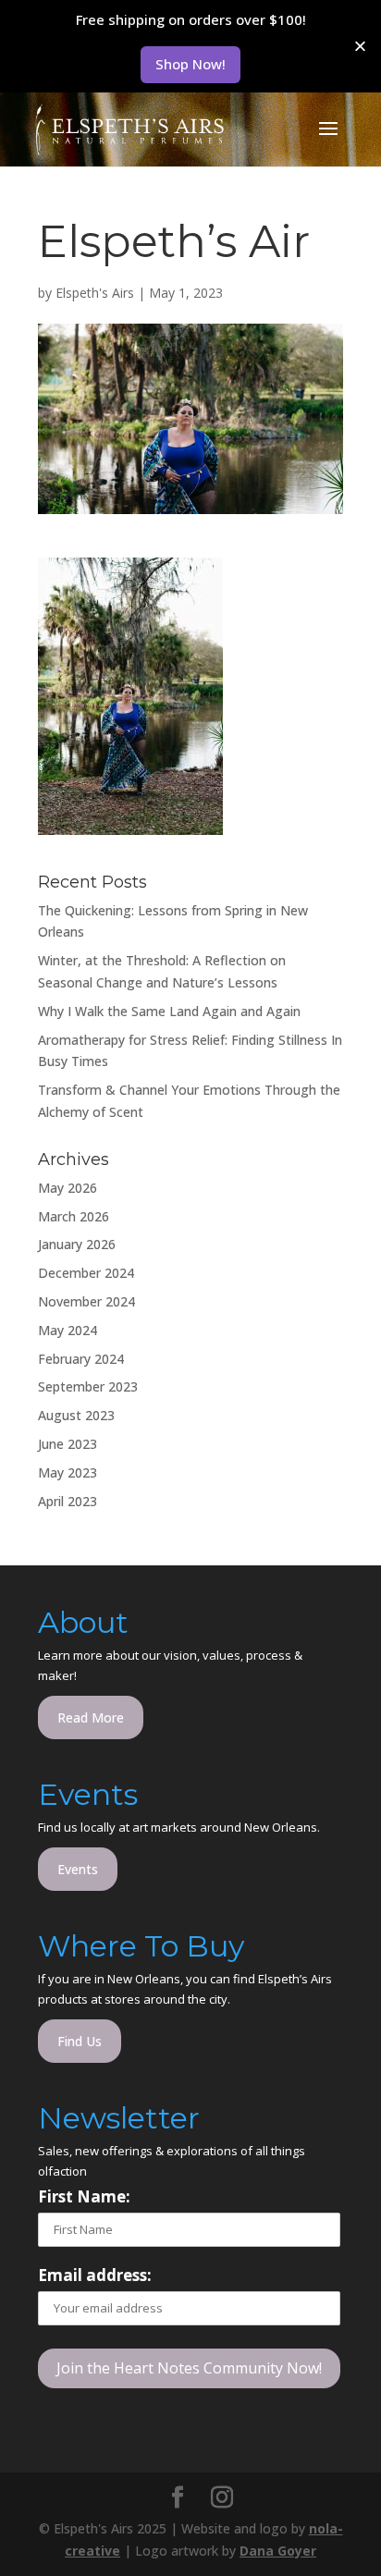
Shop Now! (190, 64)
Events (78, 1869)
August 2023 (76, 1415)
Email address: (95, 2275)
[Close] (360, 46)
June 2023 (68, 1444)
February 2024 (81, 1359)
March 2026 (74, 1216)
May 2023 (68, 1472)
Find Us (80, 2041)
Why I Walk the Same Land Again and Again (169, 1011)
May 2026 (68, 1188)
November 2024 (86, 1301)
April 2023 (68, 1501)
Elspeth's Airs (95, 293)
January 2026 (77, 1244)
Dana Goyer (278, 2551)
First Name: (84, 2196)
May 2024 (68, 1330)
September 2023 (88, 1386)
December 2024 (86, 1273)
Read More (91, 1717)
